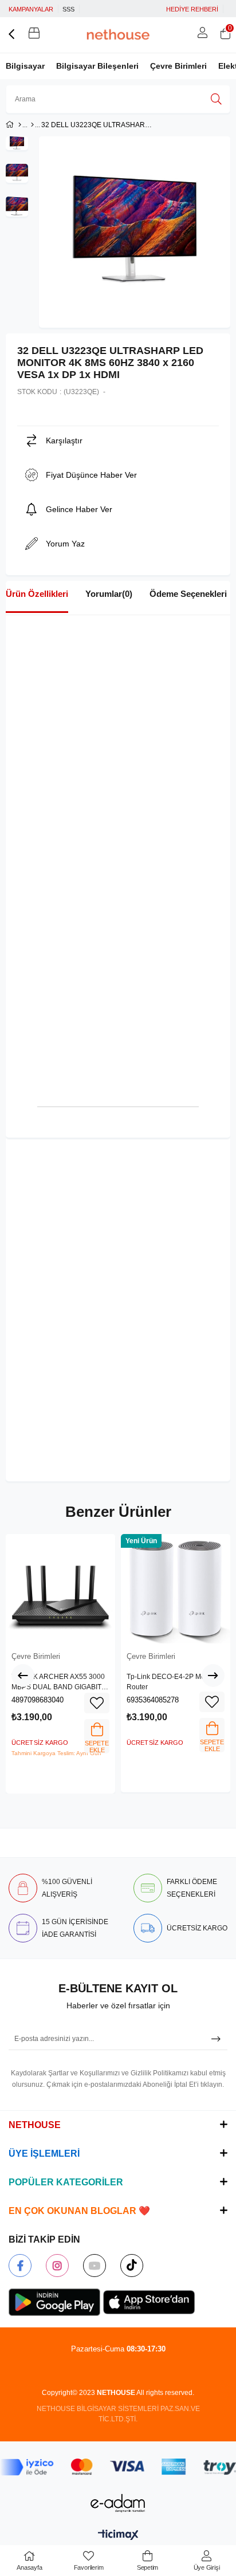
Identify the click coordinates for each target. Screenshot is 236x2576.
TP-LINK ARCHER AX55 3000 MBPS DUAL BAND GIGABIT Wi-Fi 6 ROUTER (58, 1682)
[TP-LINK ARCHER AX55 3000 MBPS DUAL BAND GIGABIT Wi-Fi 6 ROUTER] (60, 1589)
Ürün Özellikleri (37, 594)
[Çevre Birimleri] (32, 125)
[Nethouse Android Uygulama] (54, 2302)
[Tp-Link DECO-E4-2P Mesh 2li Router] (176, 1589)
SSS (68, 9)
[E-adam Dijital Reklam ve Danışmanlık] (118, 2503)
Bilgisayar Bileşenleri (97, 66)
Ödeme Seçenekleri (188, 594)
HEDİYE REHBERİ (192, 9)
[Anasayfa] (20, 125)
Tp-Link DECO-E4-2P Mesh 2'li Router (175, 1682)
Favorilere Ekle (97, 1703)
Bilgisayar (25, 66)
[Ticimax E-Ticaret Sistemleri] (118, 2536)
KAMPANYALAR (31, 9)
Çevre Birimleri (178, 66)
